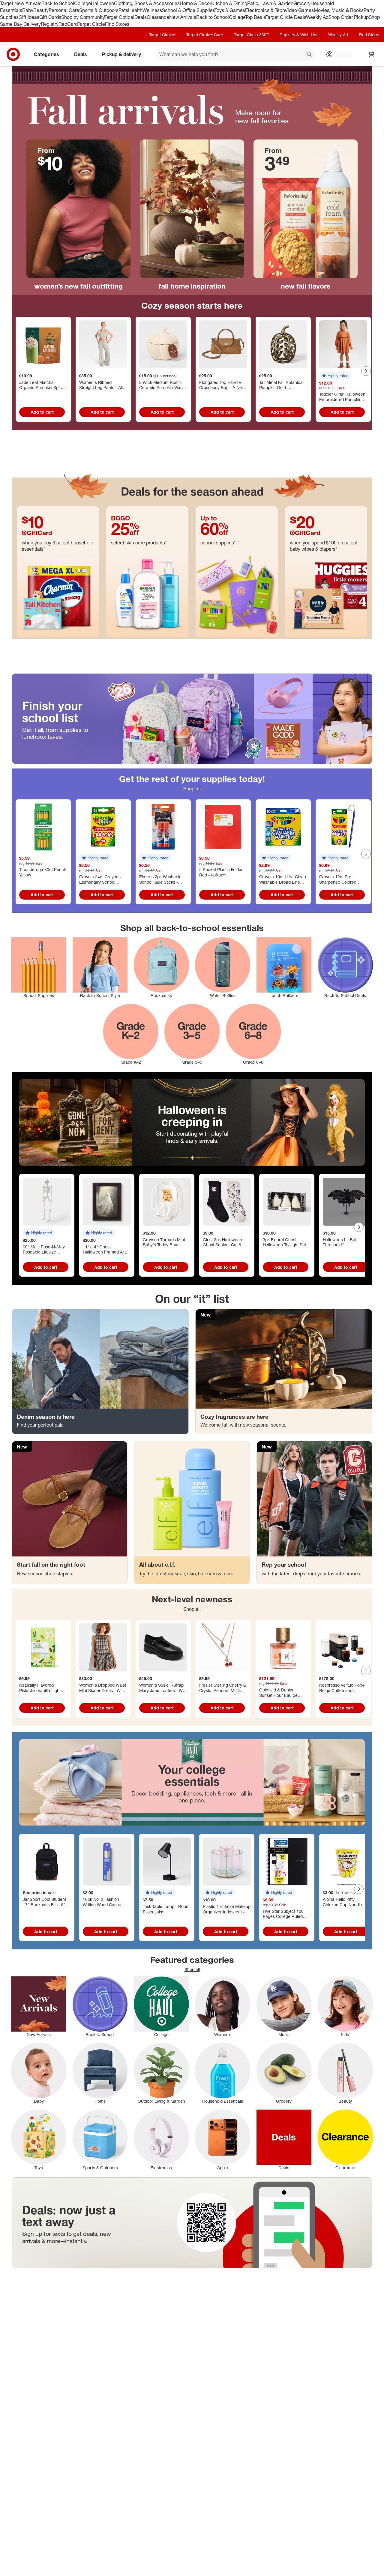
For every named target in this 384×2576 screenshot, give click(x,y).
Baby (28, 10)
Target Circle (91, 24)
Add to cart (42, 412)
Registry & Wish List (298, 35)
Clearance (158, 17)
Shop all (192, 789)
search (310, 55)
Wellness (152, 10)
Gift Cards (50, 17)
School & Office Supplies (188, 10)
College (82, 3)
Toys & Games (230, 10)
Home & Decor (195, 3)
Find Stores (117, 24)
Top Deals (255, 17)
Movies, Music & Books (339, 10)
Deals (141, 17)
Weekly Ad (317, 17)
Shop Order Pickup (349, 17)
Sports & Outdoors (99, 10)
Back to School (58, 3)
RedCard (68, 24)
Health (135, 10)
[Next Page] (366, 371)
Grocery (302, 3)
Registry (50, 24)
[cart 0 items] (371, 54)
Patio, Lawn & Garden (270, 3)
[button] (335, 376)
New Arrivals (183, 17)
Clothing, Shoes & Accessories (147, 3)
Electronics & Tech (265, 10)
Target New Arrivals (21, 3)
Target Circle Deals (286, 17)
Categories (46, 54)
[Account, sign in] (341, 54)
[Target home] (13, 54)
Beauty (41, 10)
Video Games (299, 10)
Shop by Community (83, 17)
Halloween (102, 3)
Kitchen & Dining (229, 3)
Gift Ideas (29, 17)
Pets (123, 10)
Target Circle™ (162, 35)
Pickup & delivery (121, 54)
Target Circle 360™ (251, 35)
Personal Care (64, 10)
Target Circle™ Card (205, 35)
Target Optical (119, 17)
